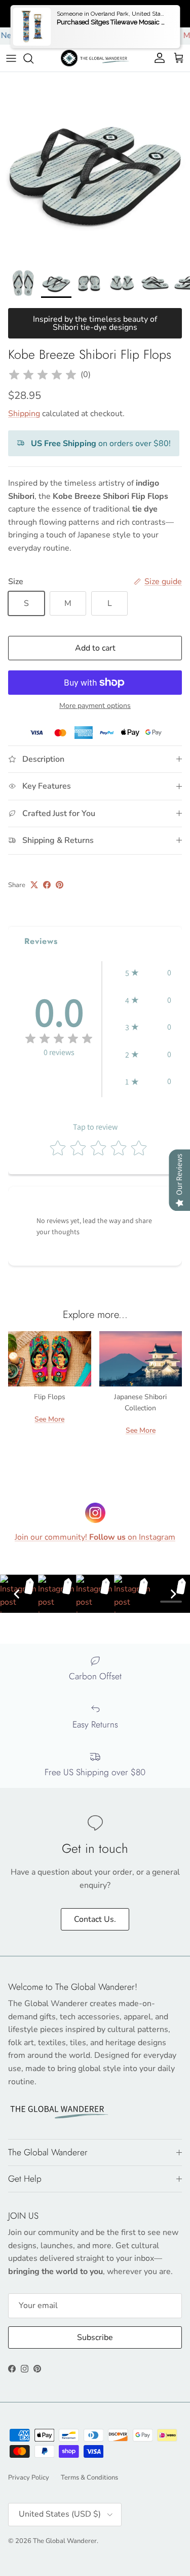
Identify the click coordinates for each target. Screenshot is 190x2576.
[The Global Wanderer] (95, 58)
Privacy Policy (29, 2478)
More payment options (95, 706)
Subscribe (95, 2337)
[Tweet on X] (34, 885)
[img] (43, 375)
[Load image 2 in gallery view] (95, 167)
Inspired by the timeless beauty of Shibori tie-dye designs (95, 323)
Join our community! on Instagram (95, 1537)
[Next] (173, 1594)
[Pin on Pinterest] (60, 885)
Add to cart (95, 648)
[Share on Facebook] (47, 885)
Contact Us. (95, 1919)
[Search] (33, 58)
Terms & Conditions (89, 2478)
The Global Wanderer (65, 2541)
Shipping (24, 414)
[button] (148, 973)
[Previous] (17, 1594)
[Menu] (11, 58)
